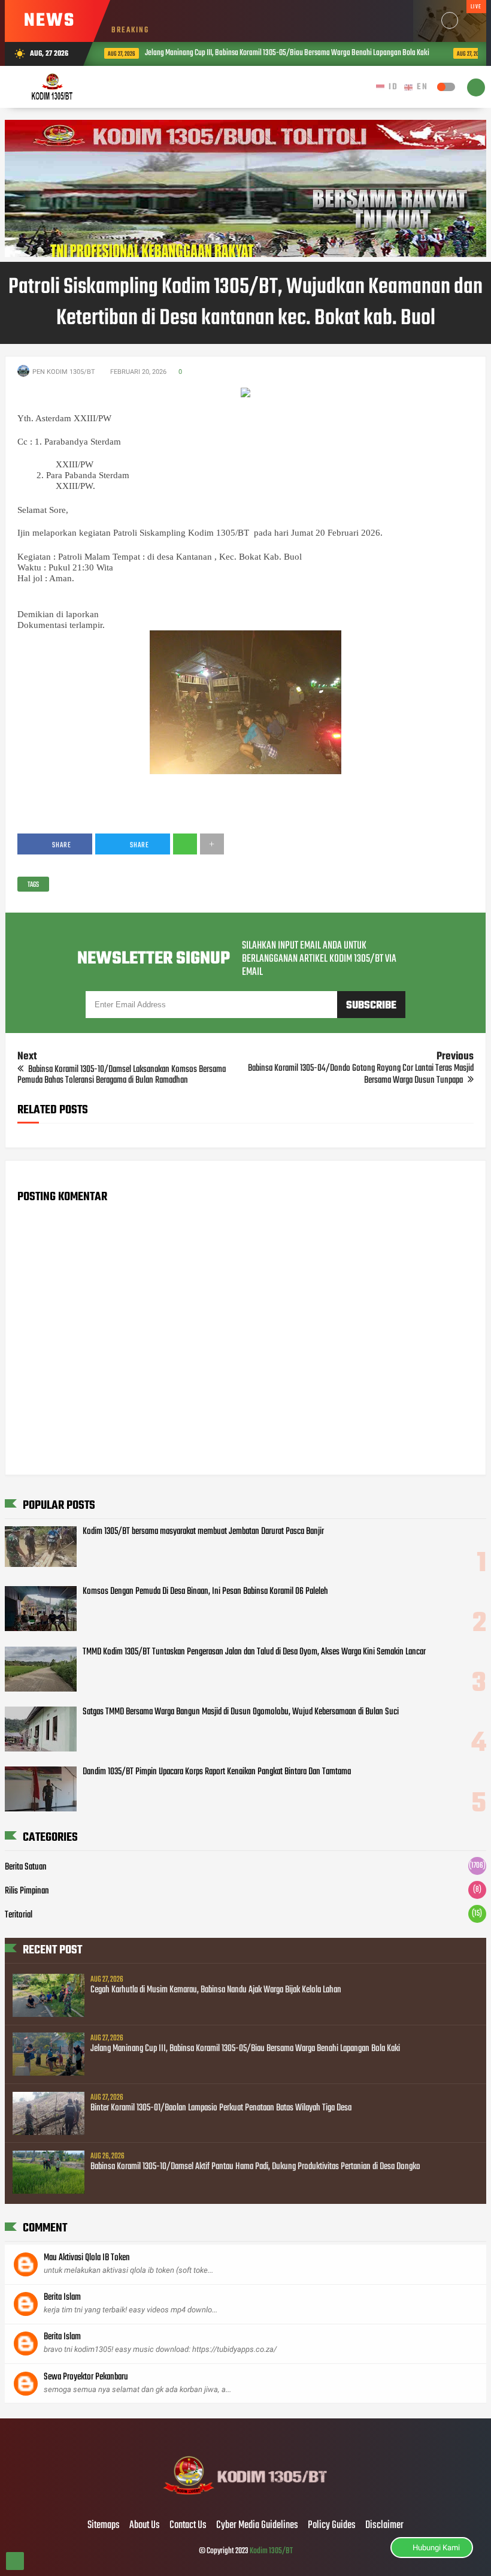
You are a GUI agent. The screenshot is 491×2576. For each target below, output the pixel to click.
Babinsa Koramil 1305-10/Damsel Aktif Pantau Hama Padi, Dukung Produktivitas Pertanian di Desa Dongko (255, 2167)
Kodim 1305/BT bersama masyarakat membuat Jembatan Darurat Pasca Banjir (203, 1532)
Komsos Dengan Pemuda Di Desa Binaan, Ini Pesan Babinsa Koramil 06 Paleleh (205, 1591)
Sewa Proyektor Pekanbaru (86, 2377)
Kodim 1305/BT (271, 2551)
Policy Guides (332, 2526)
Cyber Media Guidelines (257, 2526)
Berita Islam (62, 2297)
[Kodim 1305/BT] (246, 2500)
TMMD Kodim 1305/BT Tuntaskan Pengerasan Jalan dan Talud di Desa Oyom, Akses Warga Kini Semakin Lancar (254, 1652)
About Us (145, 2526)
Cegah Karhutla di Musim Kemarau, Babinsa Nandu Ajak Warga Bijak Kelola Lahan (216, 1990)
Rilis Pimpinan (27, 1891)
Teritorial (19, 1915)
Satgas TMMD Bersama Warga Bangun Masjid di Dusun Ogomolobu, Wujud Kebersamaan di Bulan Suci (241, 1712)
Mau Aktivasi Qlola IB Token (87, 2258)
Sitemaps (104, 2526)
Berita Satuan (26, 1867)
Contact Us (188, 2526)
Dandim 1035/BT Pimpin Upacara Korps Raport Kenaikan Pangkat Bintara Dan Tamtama (217, 1772)
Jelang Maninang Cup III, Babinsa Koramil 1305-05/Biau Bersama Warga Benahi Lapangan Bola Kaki (246, 53)
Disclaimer (384, 2526)
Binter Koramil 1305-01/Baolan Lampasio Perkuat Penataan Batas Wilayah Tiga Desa (221, 2108)
